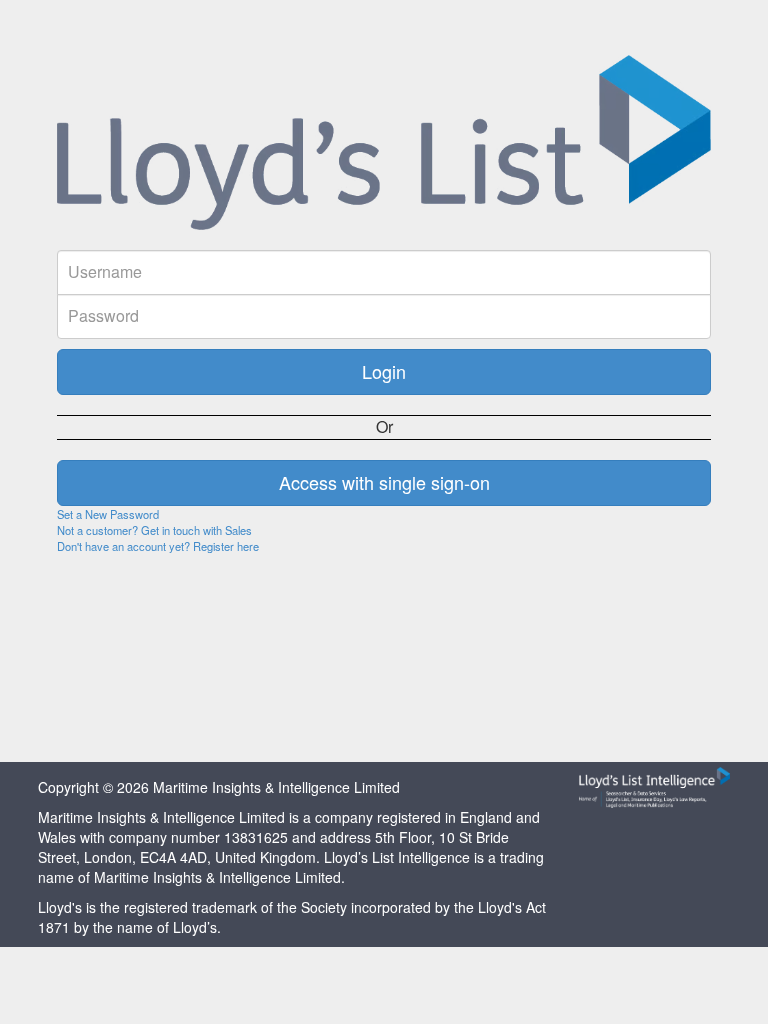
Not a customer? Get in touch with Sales (154, 530)
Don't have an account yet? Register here (158, 546)
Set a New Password (108, 514)
